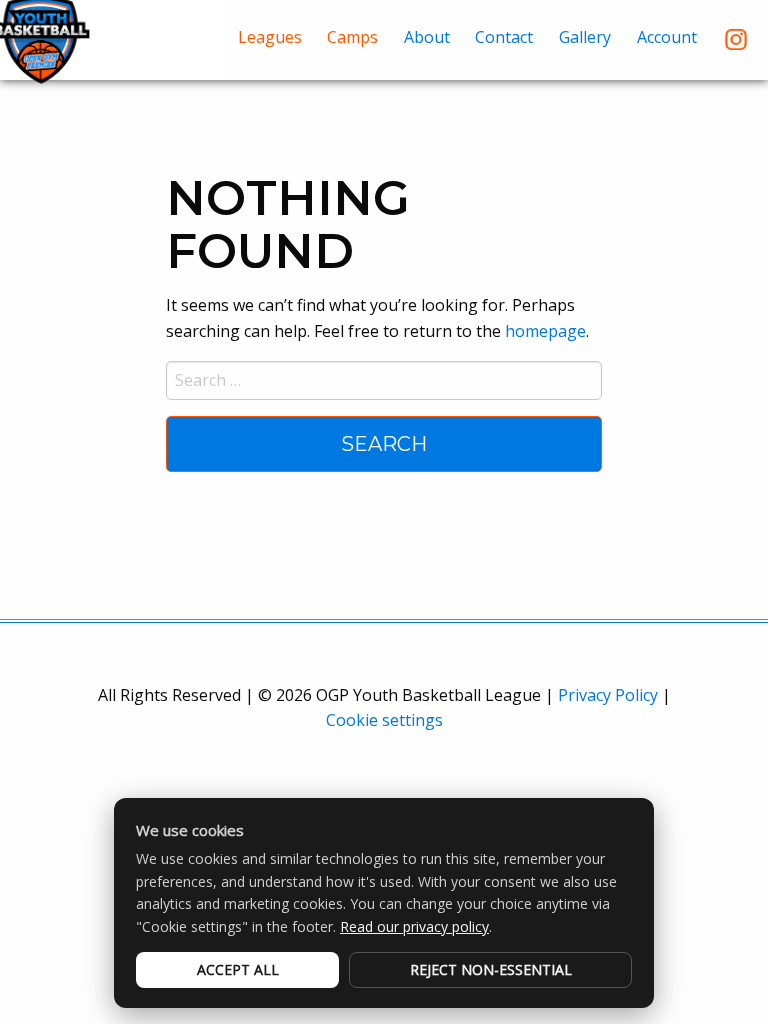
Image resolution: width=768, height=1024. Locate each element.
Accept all (238, 969)
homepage (545, 331)
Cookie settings (384, 720)
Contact (504, 37)
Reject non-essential (491, 969)
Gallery (585, 37)
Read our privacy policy (414, 926)
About (427, 37)
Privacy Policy (608, 695)
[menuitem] (270, 39)
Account (667, 37)
